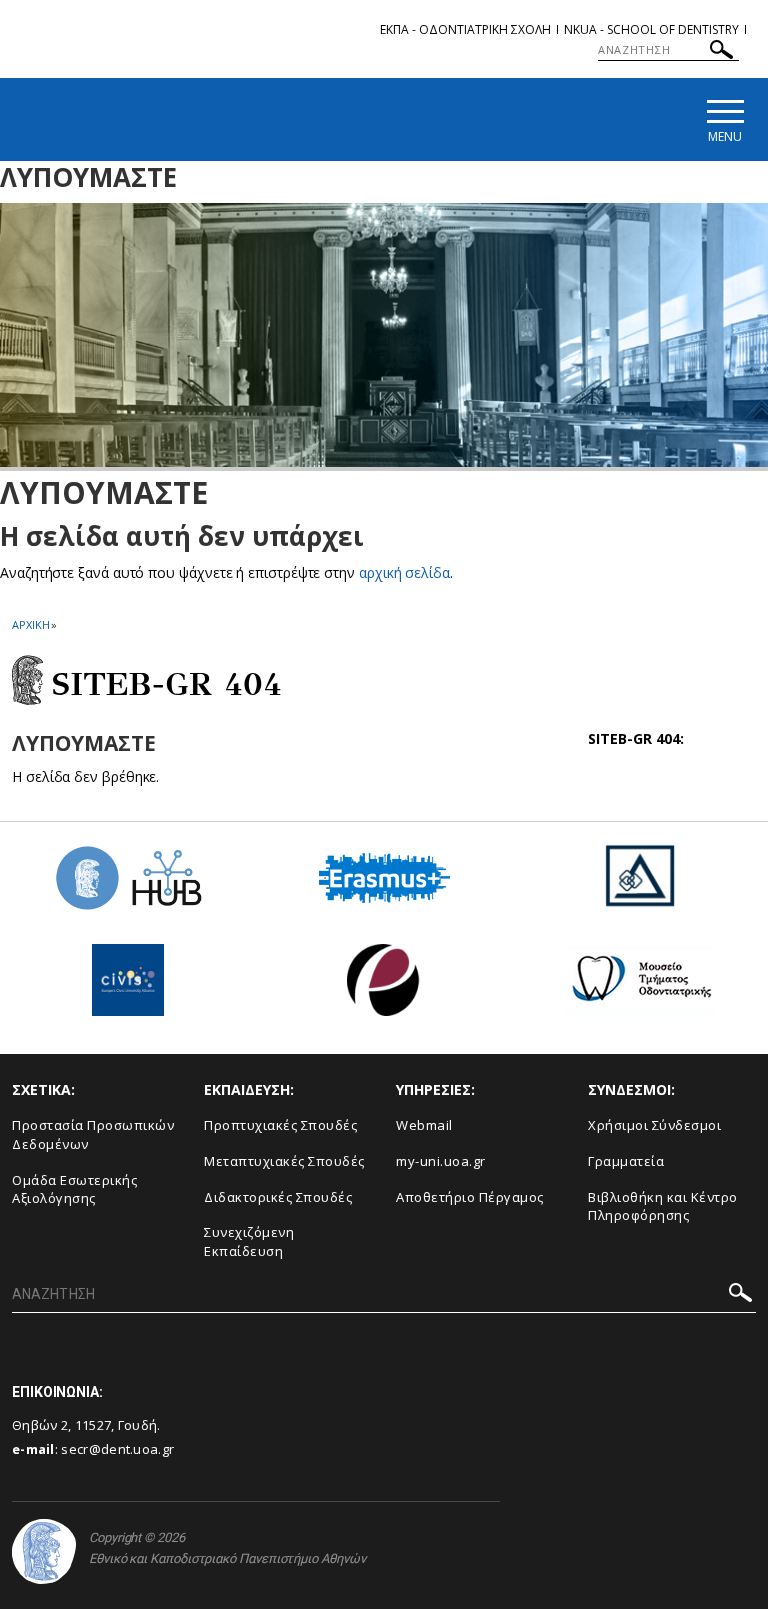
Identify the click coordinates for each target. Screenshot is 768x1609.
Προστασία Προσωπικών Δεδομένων (93, 1134)
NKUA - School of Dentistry (651, 29)
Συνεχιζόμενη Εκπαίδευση (249, 1241)
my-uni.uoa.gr (441, 1161)
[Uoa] (44, 1551)
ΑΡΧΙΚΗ (30, 624)
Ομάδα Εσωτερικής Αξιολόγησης (74, 1189)
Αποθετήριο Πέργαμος (470, 1197)
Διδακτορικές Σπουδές (278, 1197)
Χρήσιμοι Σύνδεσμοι (654, 1125)
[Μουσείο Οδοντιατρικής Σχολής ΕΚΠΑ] (640, 987)
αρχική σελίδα (404, 572)
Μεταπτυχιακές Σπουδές (284, 1161)
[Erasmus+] (384, 885)
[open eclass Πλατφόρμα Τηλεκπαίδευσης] (384, 987)
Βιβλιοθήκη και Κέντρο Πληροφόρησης (663, 1206)
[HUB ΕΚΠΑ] (128, 885)
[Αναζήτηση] (721, 52)
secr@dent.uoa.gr (117, 1449)
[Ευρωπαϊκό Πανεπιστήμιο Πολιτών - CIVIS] (128, 987)
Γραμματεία (626, 1161)
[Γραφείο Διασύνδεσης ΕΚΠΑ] (640, 885)
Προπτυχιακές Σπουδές (280, 1125)
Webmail (424, 1125)
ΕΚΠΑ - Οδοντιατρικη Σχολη (465, 29)
